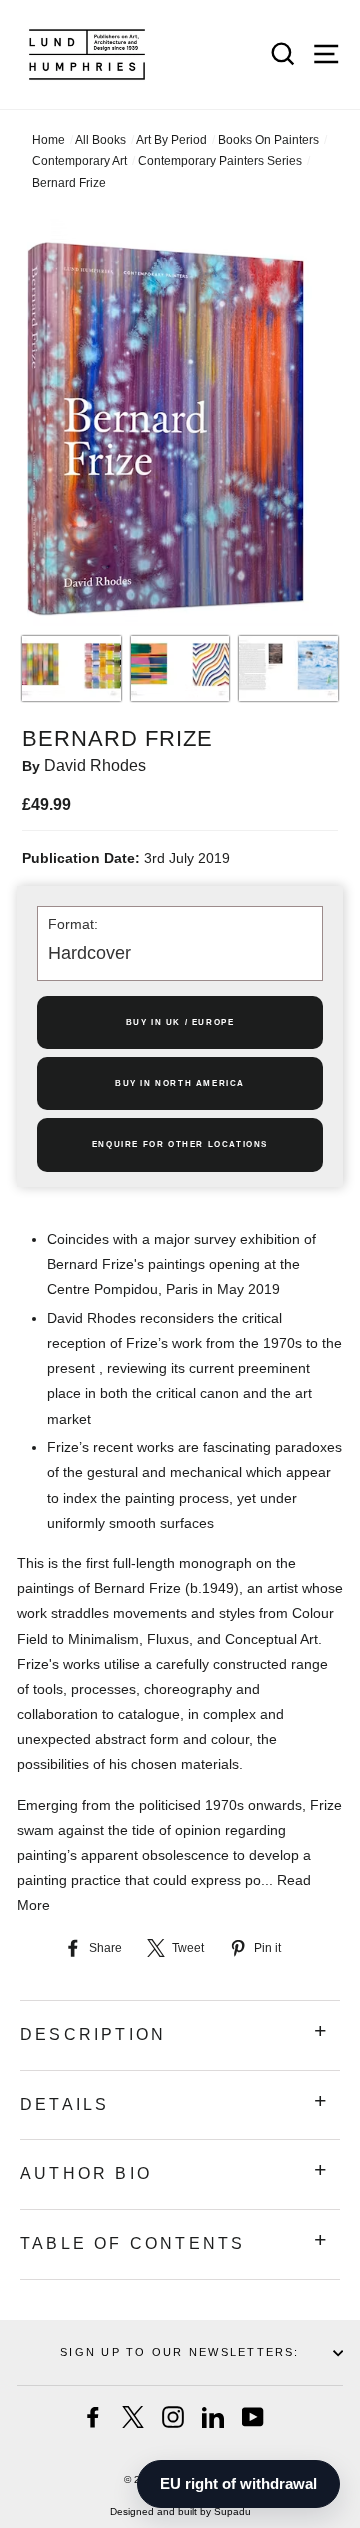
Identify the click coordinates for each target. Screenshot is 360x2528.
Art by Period (171, 140)
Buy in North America (180, 1083)
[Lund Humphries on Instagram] (173, 2417)
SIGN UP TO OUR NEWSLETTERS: (179, 2352)
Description (93, 2034)
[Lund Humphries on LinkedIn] (213, 2417)
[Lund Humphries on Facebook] (93, 2417)
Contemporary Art (79, 161)
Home (48, 140)
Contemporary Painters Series (220, 161)
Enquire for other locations (180, 1144)
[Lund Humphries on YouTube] (253, 2417)
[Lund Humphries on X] (133, 2417)
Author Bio (86, 2173)
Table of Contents (132, 2243)
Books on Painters (268, 140)
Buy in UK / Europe (180, 1022)
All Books (100, 140)
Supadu (232, 2511)
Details (64, 2104)
